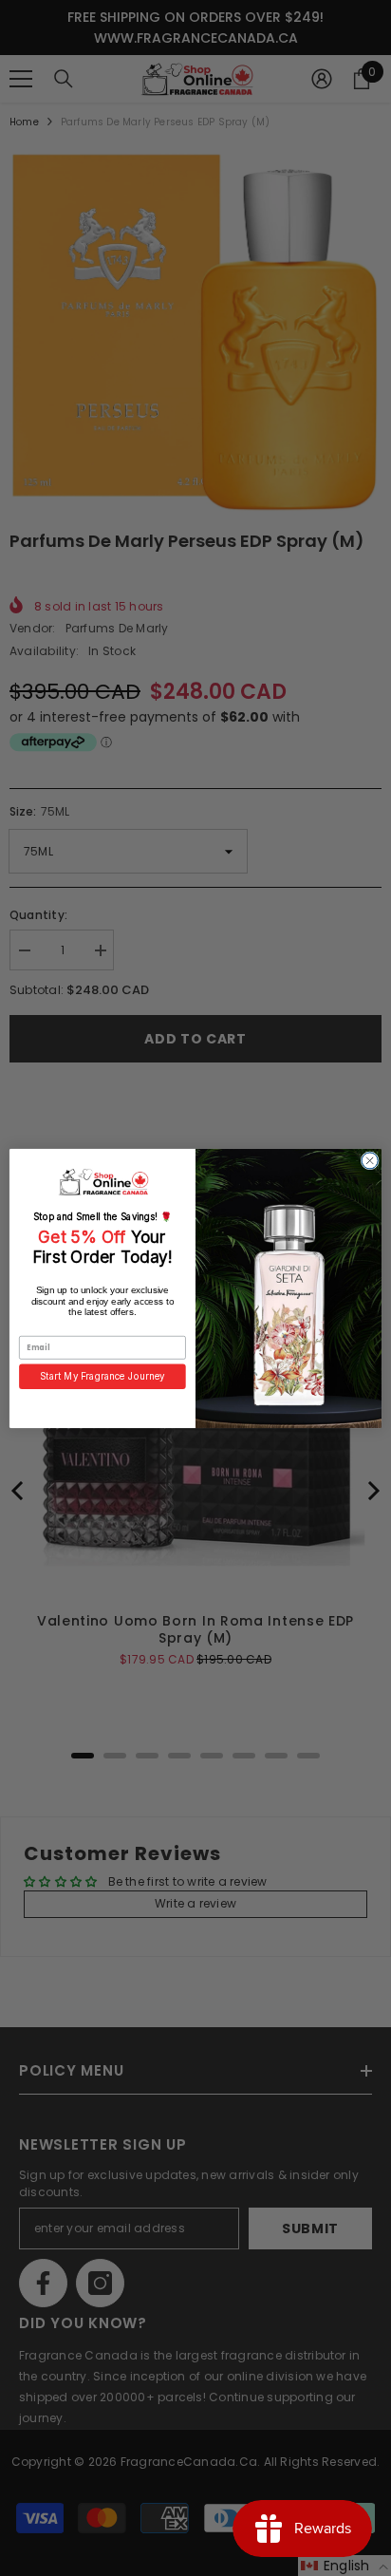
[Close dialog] (370, 1160)
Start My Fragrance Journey (102, 1376)
